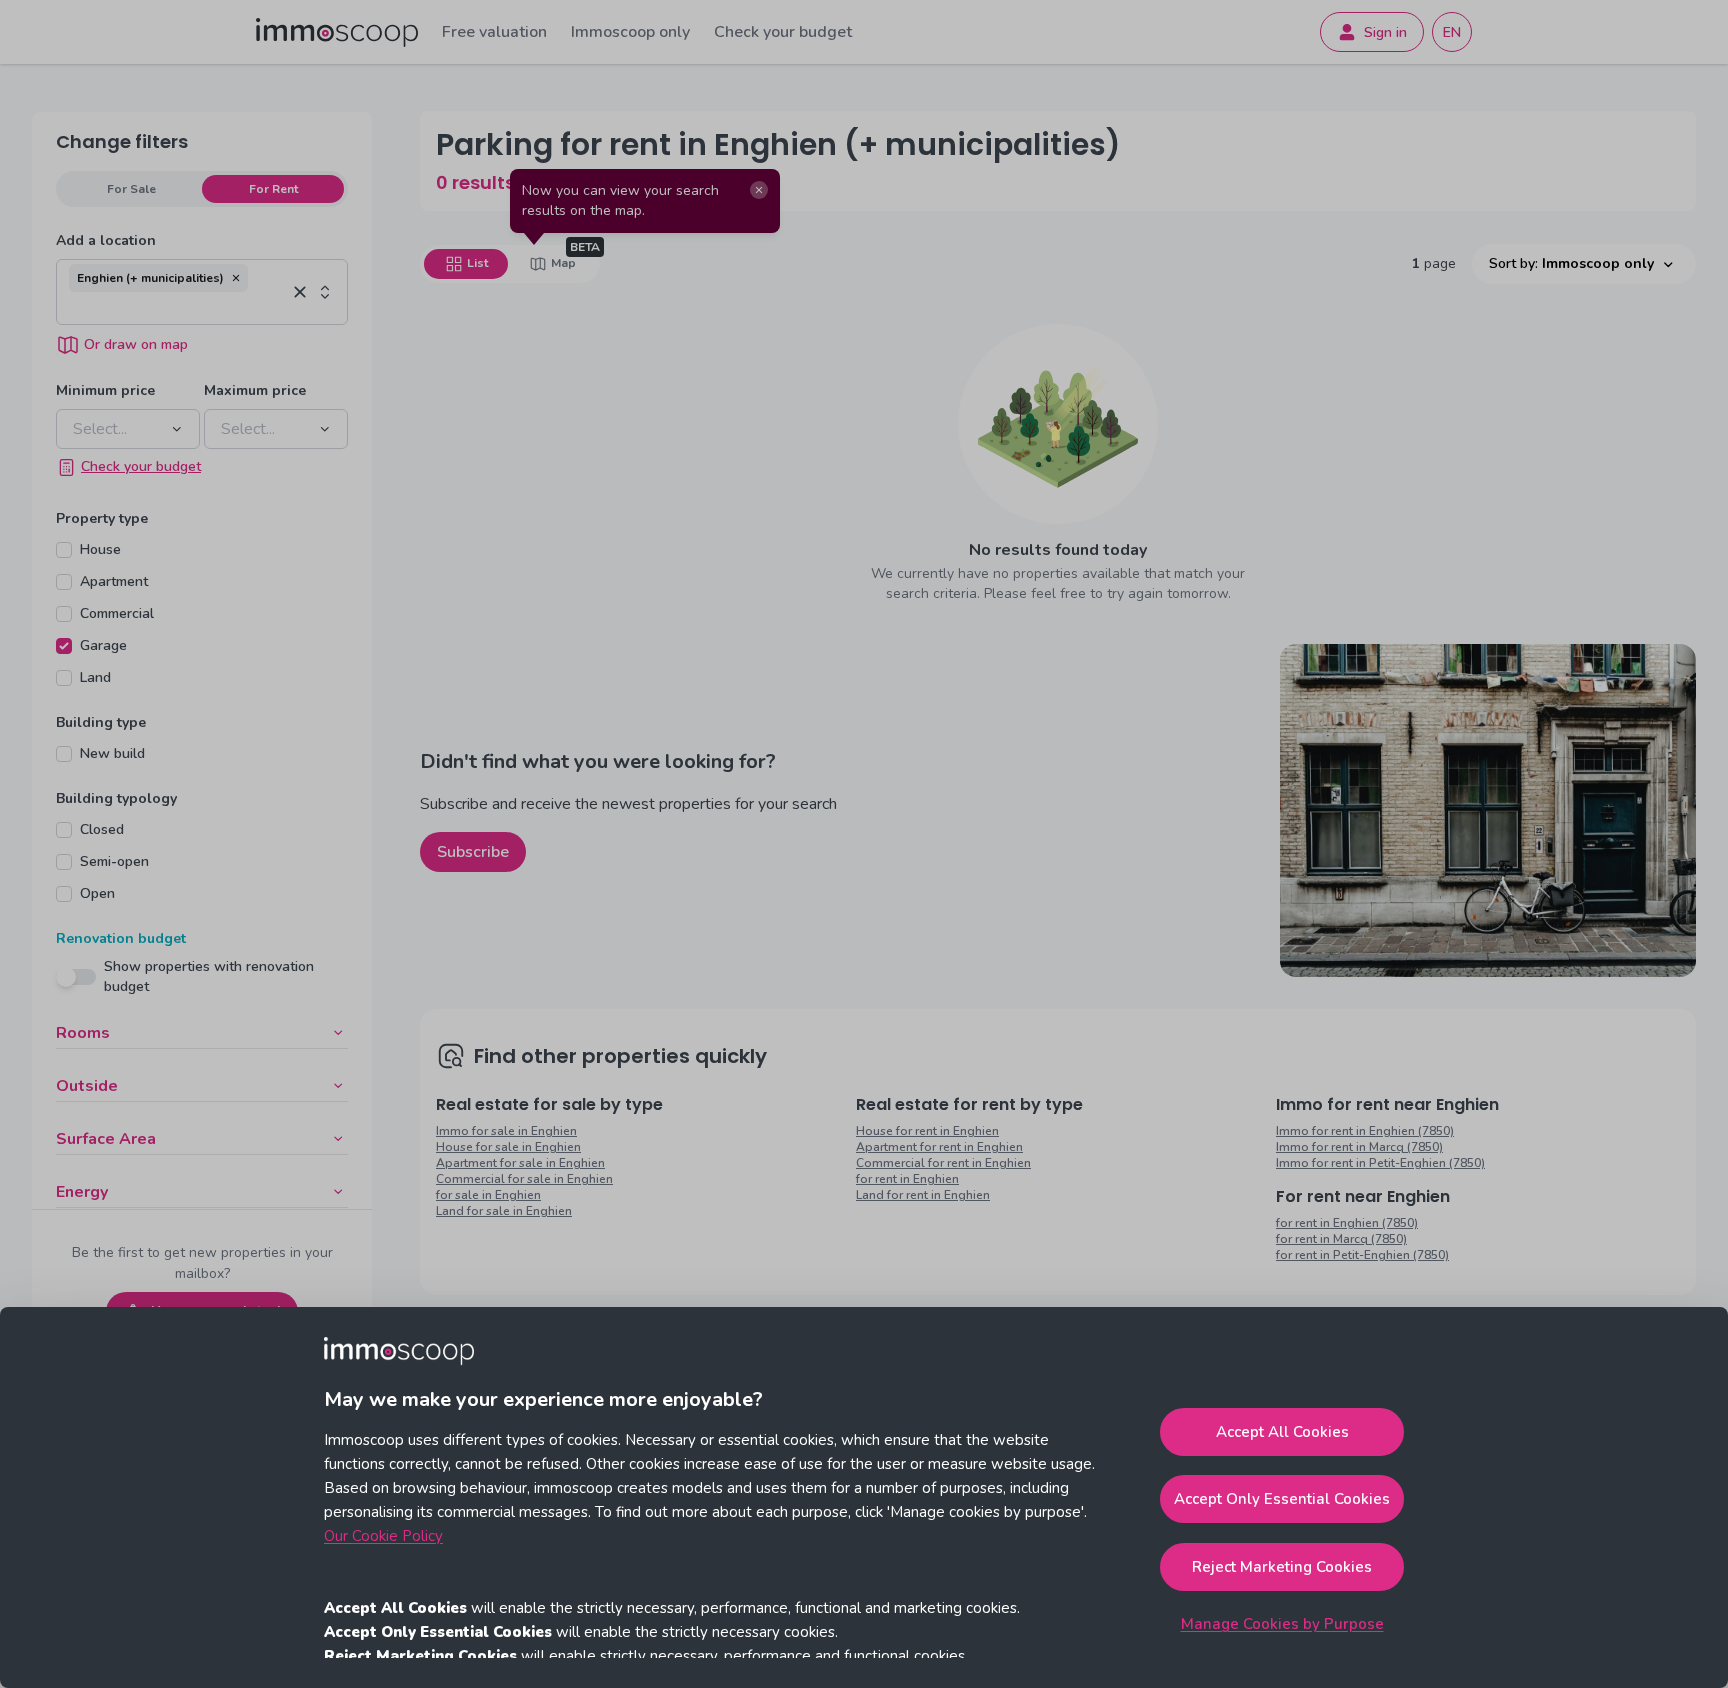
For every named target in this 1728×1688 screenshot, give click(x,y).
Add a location (106, 240)
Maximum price (255, 390)
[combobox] (177, 308)
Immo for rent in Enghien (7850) (1365, 1131)
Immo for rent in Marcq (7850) (1359, 1147)
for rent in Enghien (907, 1179)
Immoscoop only (630, 32)
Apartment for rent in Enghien (939, 1147)
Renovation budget (121, 938)
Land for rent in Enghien (923, 1195)
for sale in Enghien (488, 1195)
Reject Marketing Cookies (1282, 1567)
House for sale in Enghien (508, 1147)
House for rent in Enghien (927, 1131)
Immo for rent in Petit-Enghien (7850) (1380, 1163)
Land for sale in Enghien (504, 1211)
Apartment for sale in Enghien (520, 1163)
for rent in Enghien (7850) (1347, 1223)
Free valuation (494, 32)
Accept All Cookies (1282, 1432)
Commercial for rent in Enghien (943, 1163)
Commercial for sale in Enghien (524, 1179)
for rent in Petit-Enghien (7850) (1362, 1255)
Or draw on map (136, 344)
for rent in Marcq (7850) (1341, 1239)
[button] (236, 278)
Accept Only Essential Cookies (1282, 1499)
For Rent (273, 189)
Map (563, 263)
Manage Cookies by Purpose (1282, 1624)
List (477, 263)
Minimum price (105, 390)
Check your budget (783, 32)
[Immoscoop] (337, 32)
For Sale (131, 189)
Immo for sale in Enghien (506, 1131)
